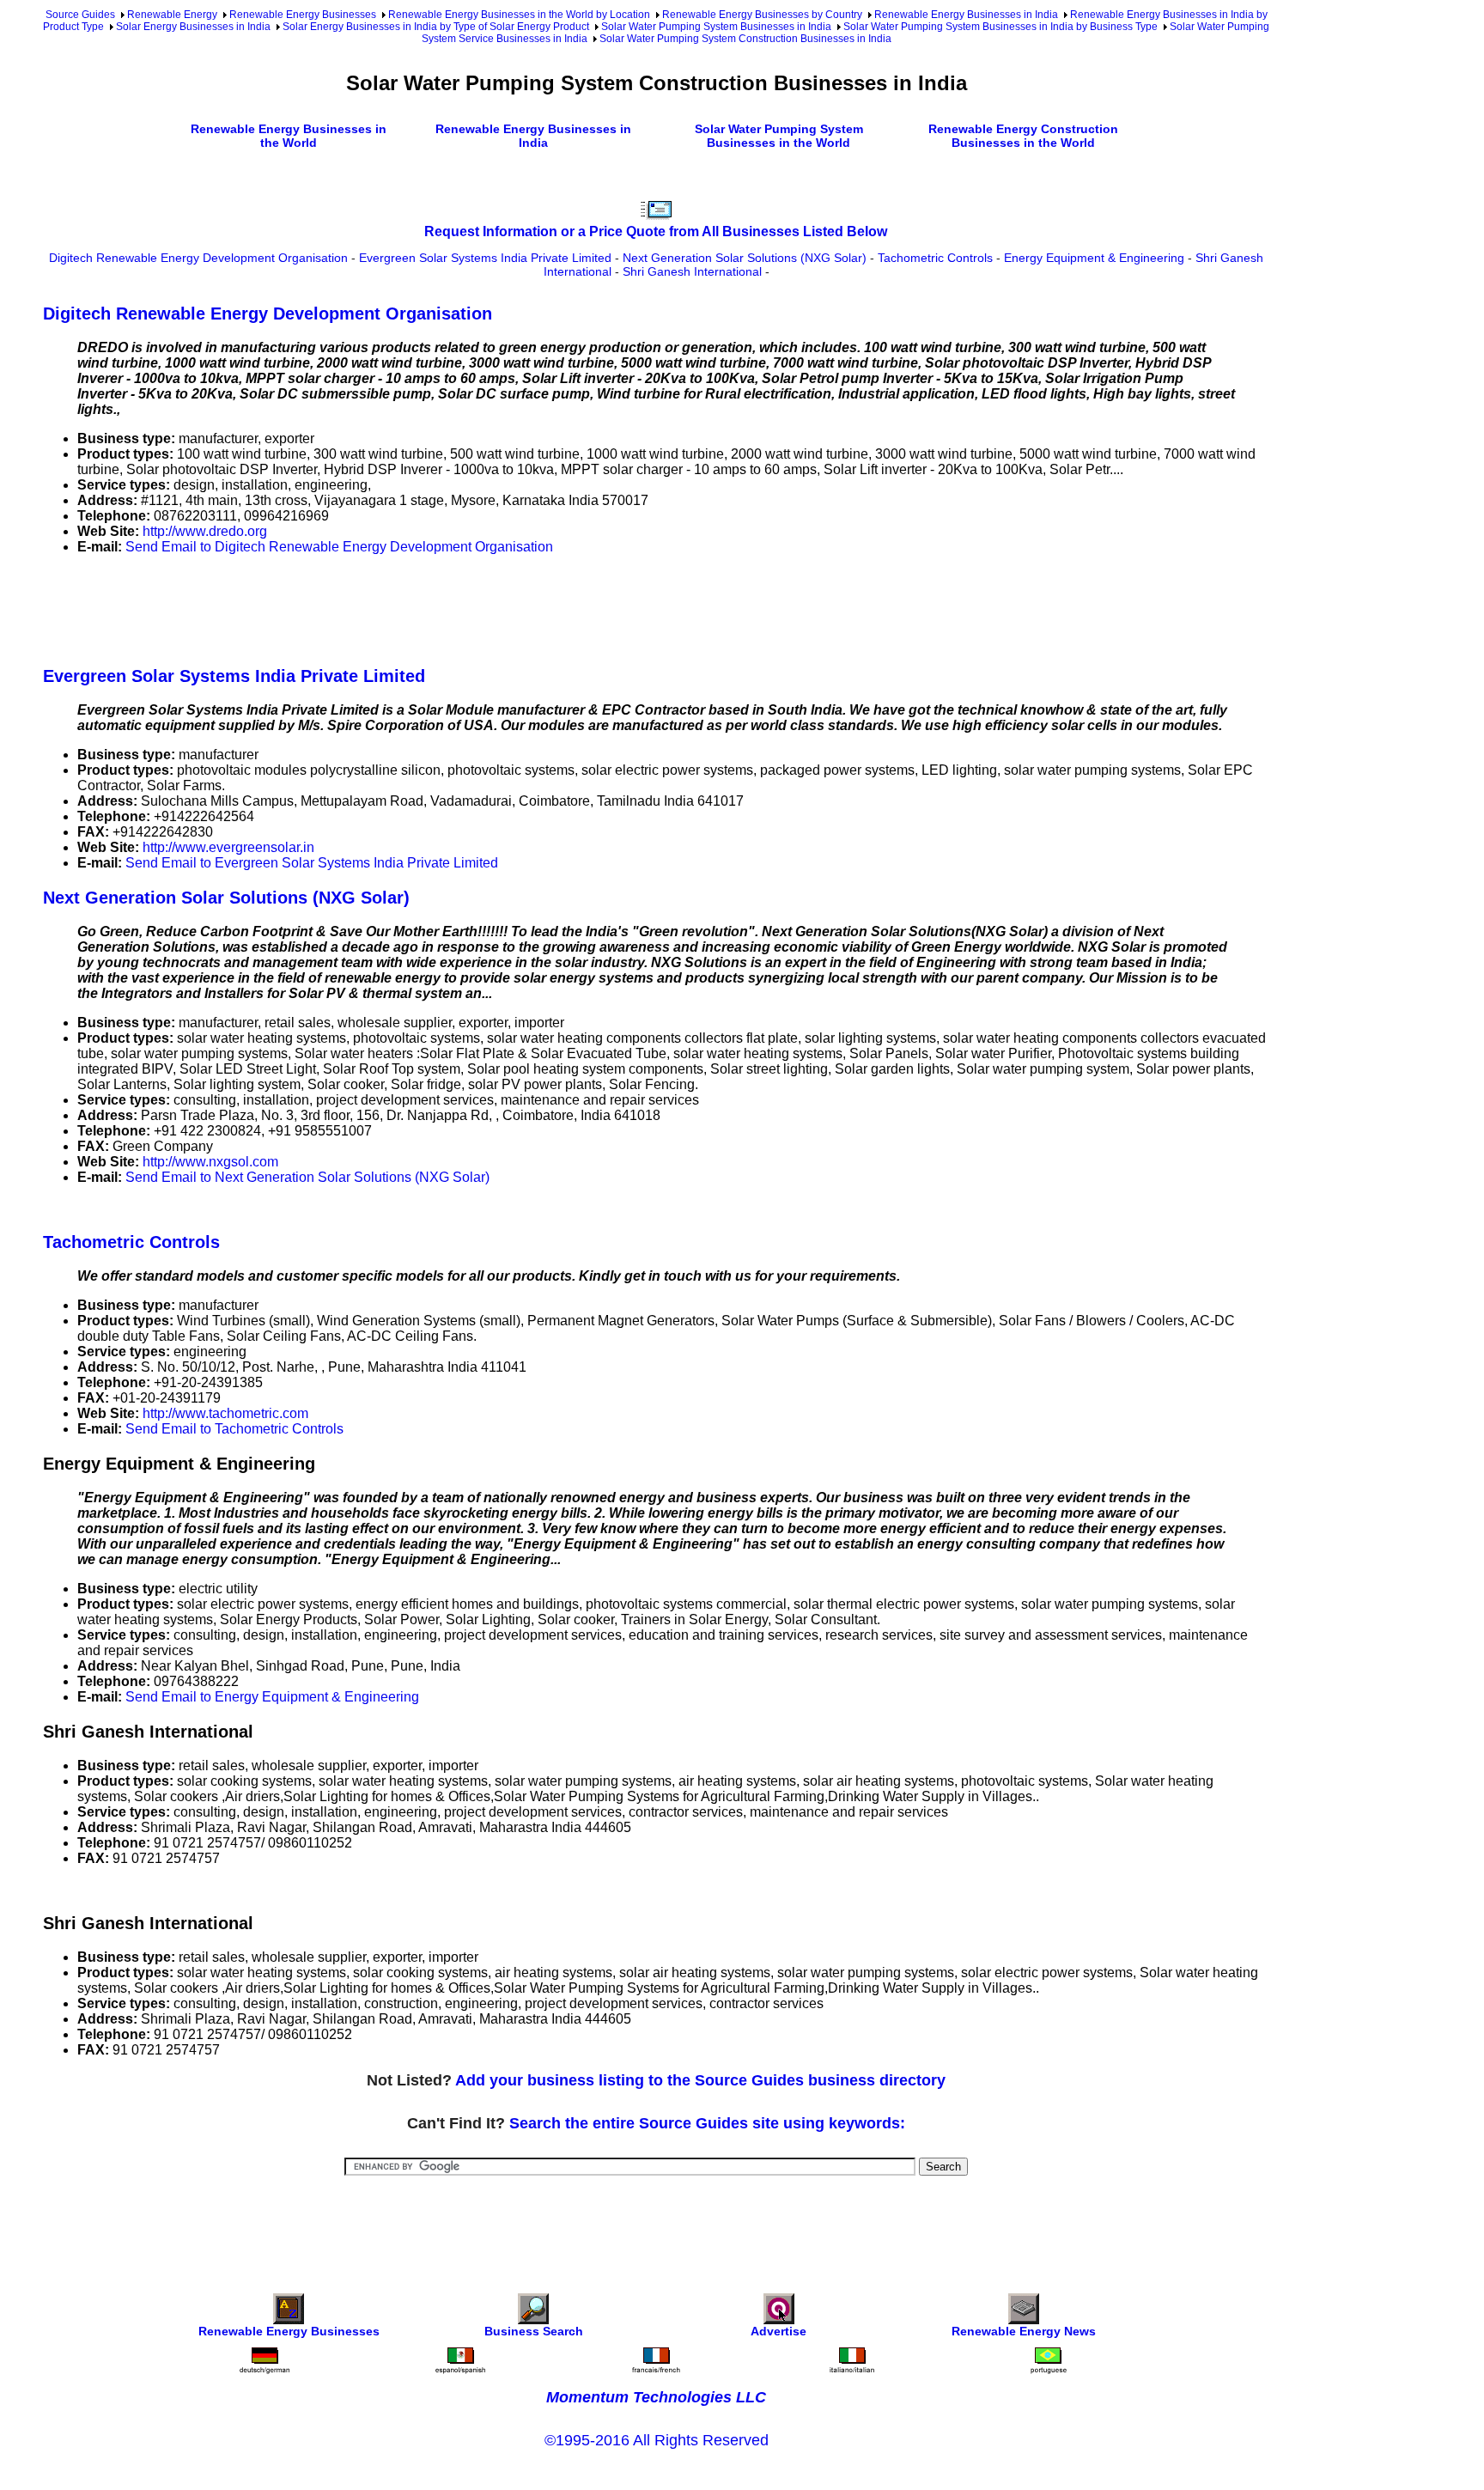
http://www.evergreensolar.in (228, 847)
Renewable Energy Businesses (303, 15)
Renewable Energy (172, 15)
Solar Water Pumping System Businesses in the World (779, 136)
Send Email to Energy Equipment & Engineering (272, 1697)
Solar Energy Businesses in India (193, 27)
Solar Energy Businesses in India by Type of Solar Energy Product (436, 27)
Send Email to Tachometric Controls (234, 1429)
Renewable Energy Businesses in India (966, 15)
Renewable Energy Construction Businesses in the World (1023, 136)
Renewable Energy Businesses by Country (762, 15)
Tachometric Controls (935, 258)
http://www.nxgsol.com (210, 1162)
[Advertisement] (356, 607)
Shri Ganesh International (692, 271)
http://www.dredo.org (205, 531)
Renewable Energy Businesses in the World (289, 136)
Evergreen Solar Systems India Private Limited (485, 258)
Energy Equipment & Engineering (1094, 258)
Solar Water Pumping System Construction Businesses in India (745, 39)
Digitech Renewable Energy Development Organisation (198, 258)
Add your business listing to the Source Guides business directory (700, 2080)
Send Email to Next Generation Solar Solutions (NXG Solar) (307, 1177)
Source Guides (80, 15)
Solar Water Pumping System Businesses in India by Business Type (1000, 27)
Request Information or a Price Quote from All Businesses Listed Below (656, 231)
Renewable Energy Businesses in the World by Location (519, 15)
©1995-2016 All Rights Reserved (657, 2440)
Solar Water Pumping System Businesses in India (716, 27)
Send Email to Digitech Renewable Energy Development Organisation (339, 547)
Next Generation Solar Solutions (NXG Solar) (745, 258)
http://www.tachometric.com (225, 1413)
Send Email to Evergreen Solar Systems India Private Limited (312, 863)
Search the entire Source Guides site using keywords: (707, 2123)
